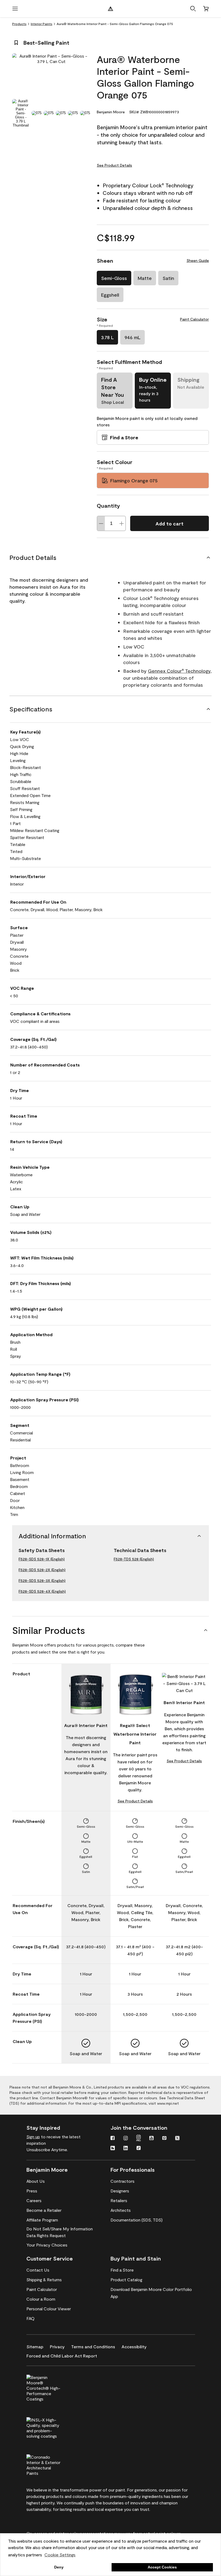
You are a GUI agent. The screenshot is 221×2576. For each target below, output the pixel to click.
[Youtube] (151, 2139)
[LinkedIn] (126, 2149)
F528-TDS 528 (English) (134, 1559)
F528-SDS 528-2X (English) (42, 1570)
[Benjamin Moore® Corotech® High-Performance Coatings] (53, 2387)
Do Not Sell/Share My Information (60, 2229)
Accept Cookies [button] (162, 2567)
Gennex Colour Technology (179, 671)
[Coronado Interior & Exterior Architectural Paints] (53, 2464)
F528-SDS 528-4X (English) (42, 1591)
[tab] (21, 113)
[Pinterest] (164, 2139)
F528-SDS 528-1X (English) (42, 1559)
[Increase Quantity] (122, 523)
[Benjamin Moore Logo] (110, 9)
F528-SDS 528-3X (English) (42, 1580)
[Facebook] (113, 2139)
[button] (193, 9)
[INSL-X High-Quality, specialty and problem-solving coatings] (53, 2427)
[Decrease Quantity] (101, 523)
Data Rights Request (46, 2235)
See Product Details (114, 165)
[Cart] (206, 9)
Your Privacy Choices (47, 2245)
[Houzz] (113, 2149)
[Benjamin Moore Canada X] (177, 2139)
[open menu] (15, 9)
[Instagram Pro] (139, 2139)
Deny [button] (59, 2567)
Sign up (33, 2137)
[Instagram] (126, 2139)
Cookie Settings (60, 2555)
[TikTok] (139, 2149)
